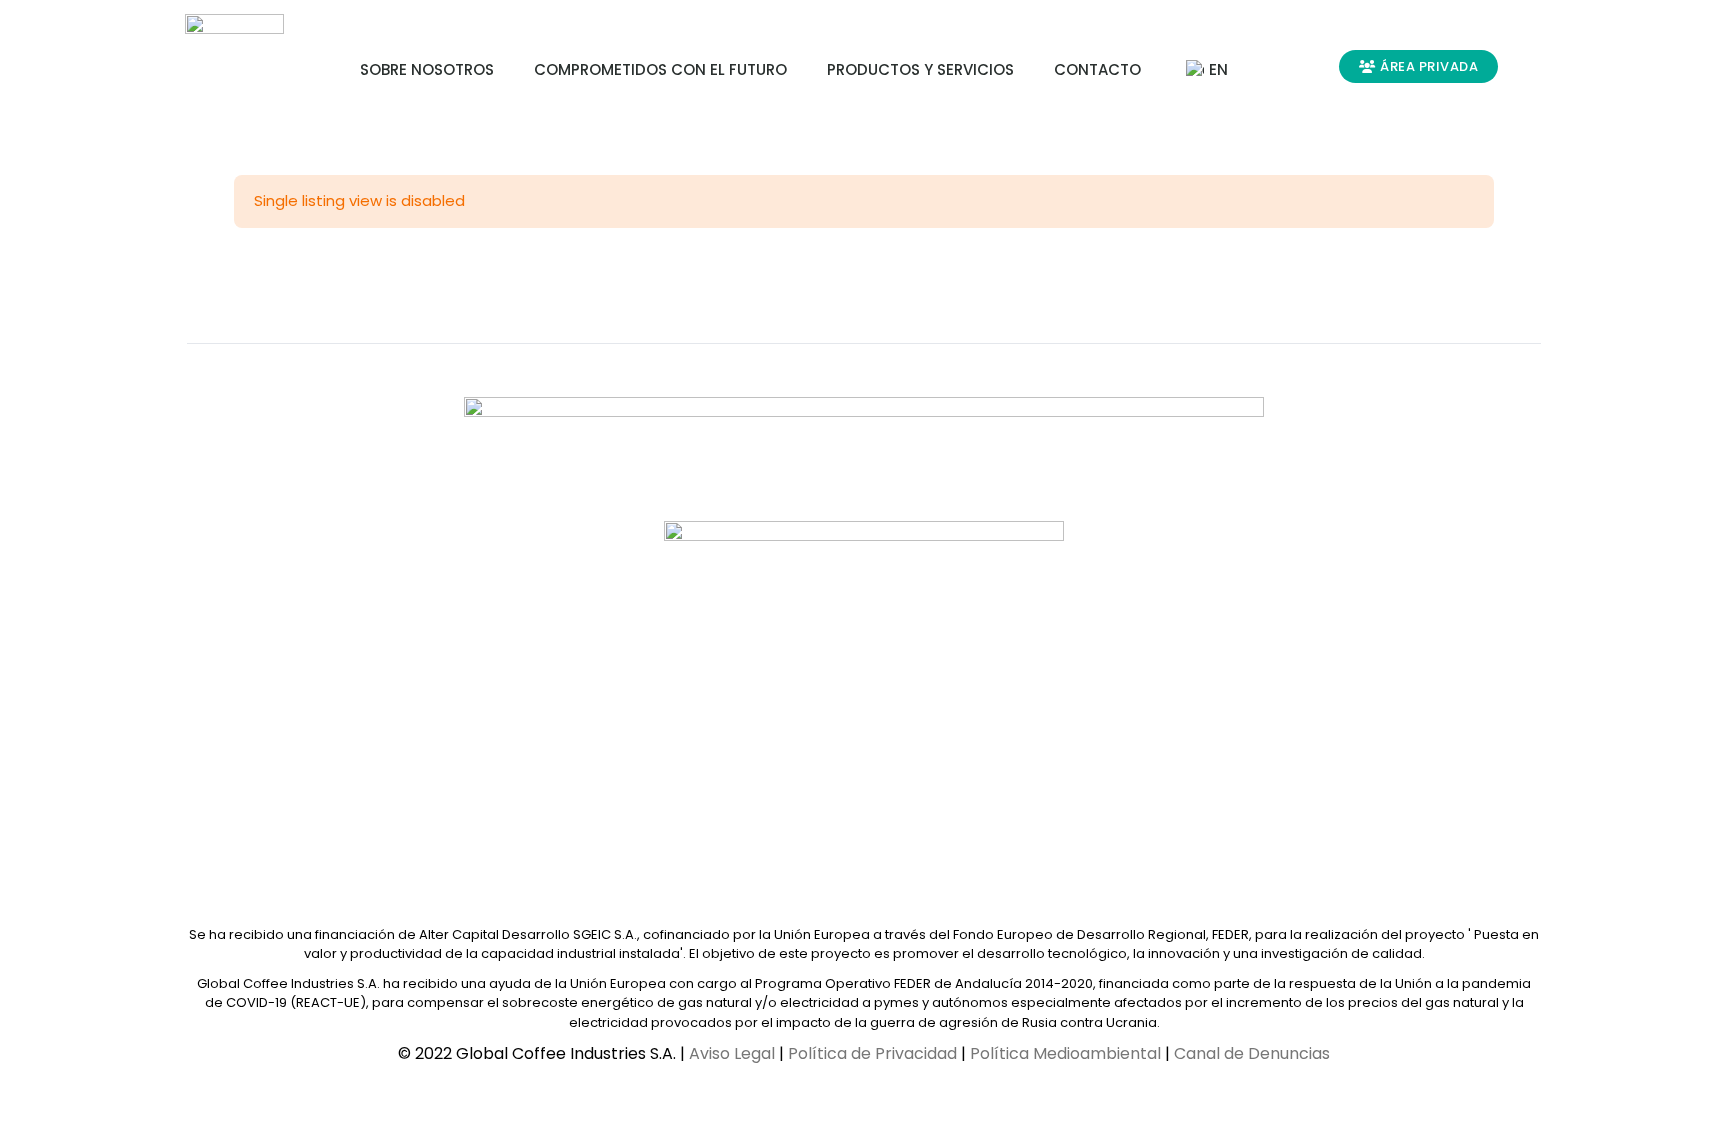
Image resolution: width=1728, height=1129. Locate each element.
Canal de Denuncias (1252, 1053)
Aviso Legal (732, 1053)
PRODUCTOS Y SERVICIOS (920, 69)
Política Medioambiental (1065, 1053)
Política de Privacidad (872, 1053)
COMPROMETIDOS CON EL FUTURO (660, 69)
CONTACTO (1097, 69)
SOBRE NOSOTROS (427, 69)
